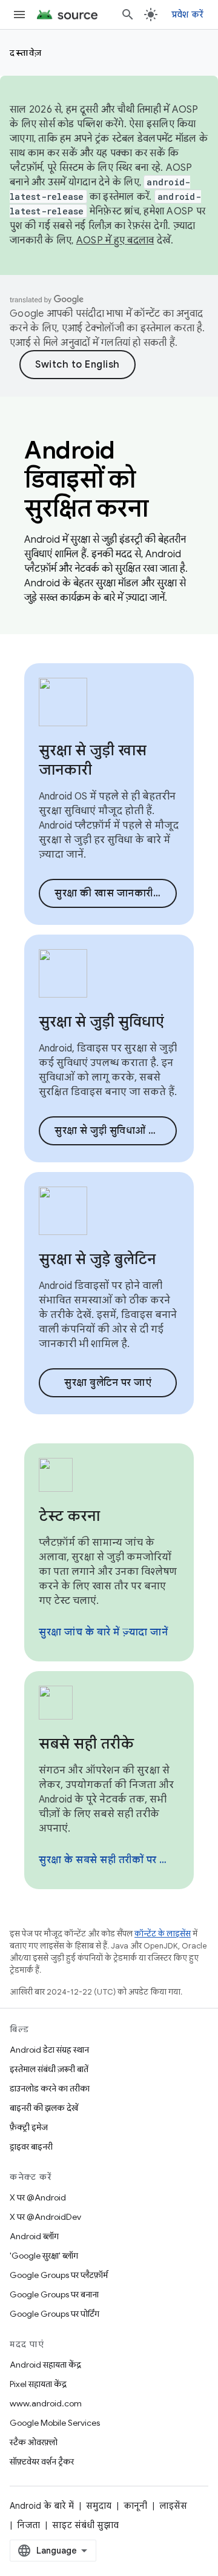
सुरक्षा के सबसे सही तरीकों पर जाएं (108, 1860)
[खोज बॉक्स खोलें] (128, 15)
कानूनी (135, 2506)
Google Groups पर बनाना (54, 2294)
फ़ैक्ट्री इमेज (29, 2127)
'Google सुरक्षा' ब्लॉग (44, 2256)
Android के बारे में (42, 2506)
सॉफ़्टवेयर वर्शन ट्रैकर (42, 2462)
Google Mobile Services (55, 2423)
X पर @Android (38, 2197)
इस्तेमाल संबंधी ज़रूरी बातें (49, 2069)
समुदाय (99, 2506)
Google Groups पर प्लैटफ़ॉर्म (59, 2275)
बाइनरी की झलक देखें (44, 2108)
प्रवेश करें (188, 15)
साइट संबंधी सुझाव (85, 2525)
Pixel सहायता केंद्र (38, 2384)
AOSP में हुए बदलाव (115, 240)
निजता (28, 2525)
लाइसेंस (173, 2506)
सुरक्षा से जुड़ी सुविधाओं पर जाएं (116, 1131)
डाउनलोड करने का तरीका (50, 2088)
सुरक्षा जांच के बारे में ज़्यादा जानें (103, 1632)
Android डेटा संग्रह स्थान (49, 2050)
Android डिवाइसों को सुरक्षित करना (86, 479)
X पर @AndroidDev (45, 2217)
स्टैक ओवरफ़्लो (34, 2442)
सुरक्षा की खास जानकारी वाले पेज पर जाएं (116, 893)
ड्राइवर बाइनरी (31, 2147)
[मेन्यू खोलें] (19, 15)
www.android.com (46, 2403)
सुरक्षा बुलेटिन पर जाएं (108, 1383)
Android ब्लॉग (34, 2236)
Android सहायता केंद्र (45, 2365)
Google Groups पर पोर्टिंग (54, 2314)
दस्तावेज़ (26, 53)
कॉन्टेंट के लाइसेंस (163, 1934)
